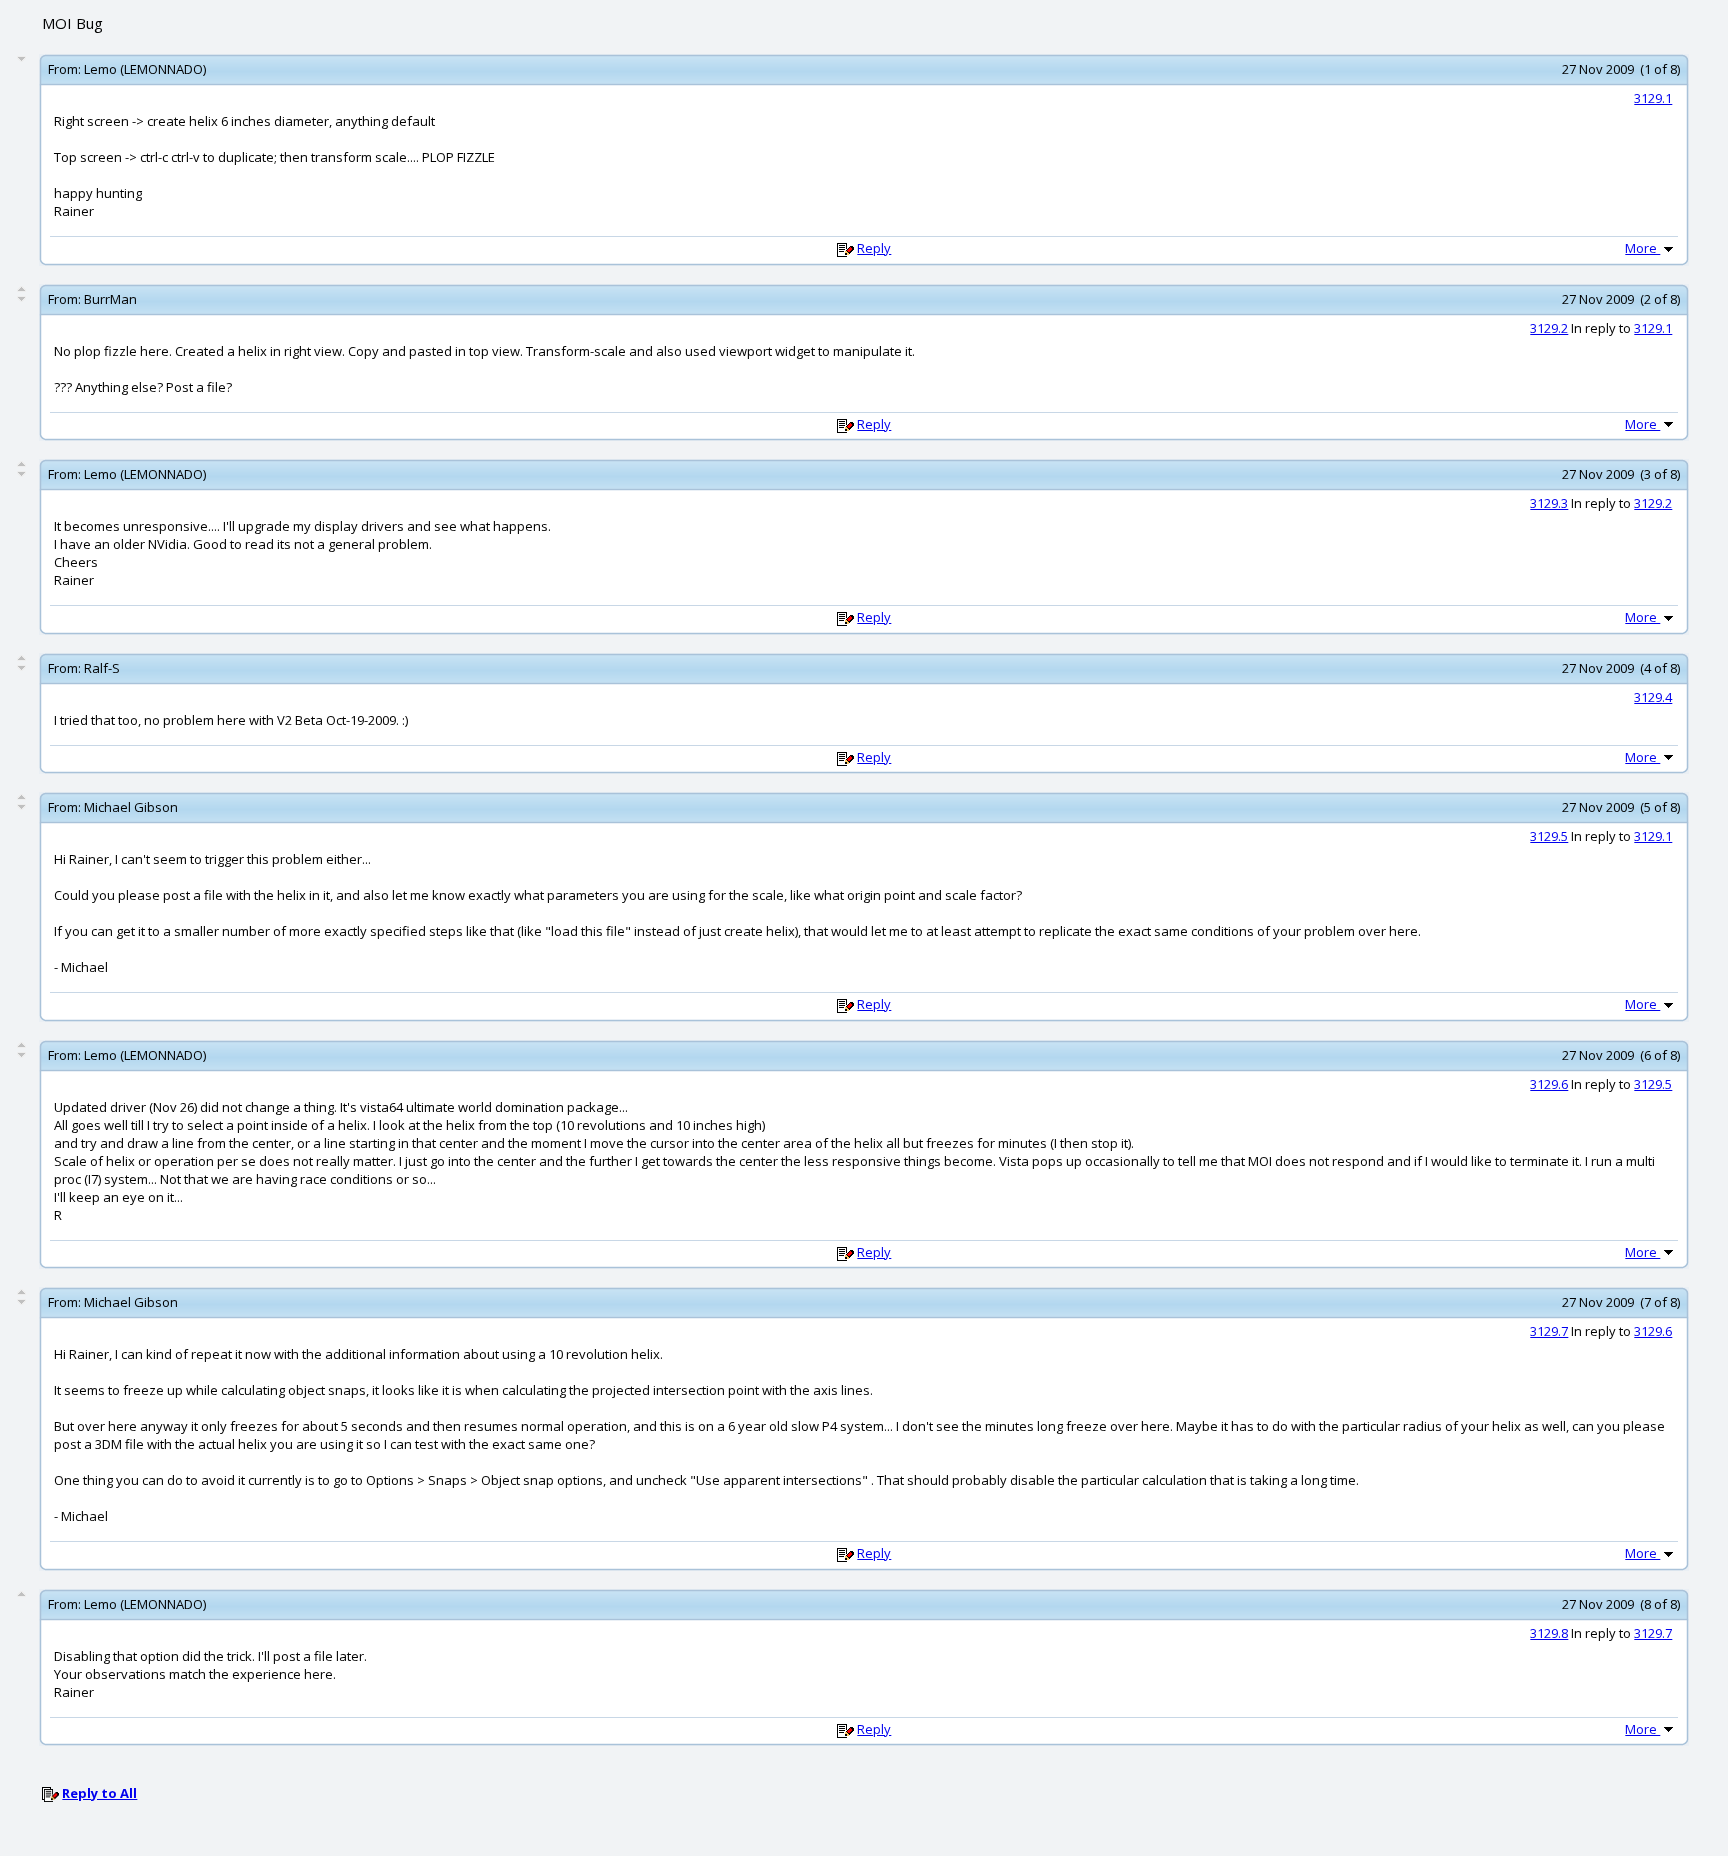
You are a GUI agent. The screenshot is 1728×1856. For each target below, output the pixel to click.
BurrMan (110, 299)
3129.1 (1653, 98)
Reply (874, 248)
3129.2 (1549, 328)
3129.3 (1549, 503)
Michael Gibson (131, 807)
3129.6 (1549, 1084)
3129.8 (1549, 1633)
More (1642, 248)
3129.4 (1653, 697)
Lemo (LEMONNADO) (145, 69)
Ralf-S (102, 668)
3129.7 (1549, 1331)
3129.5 (1549, 836)
